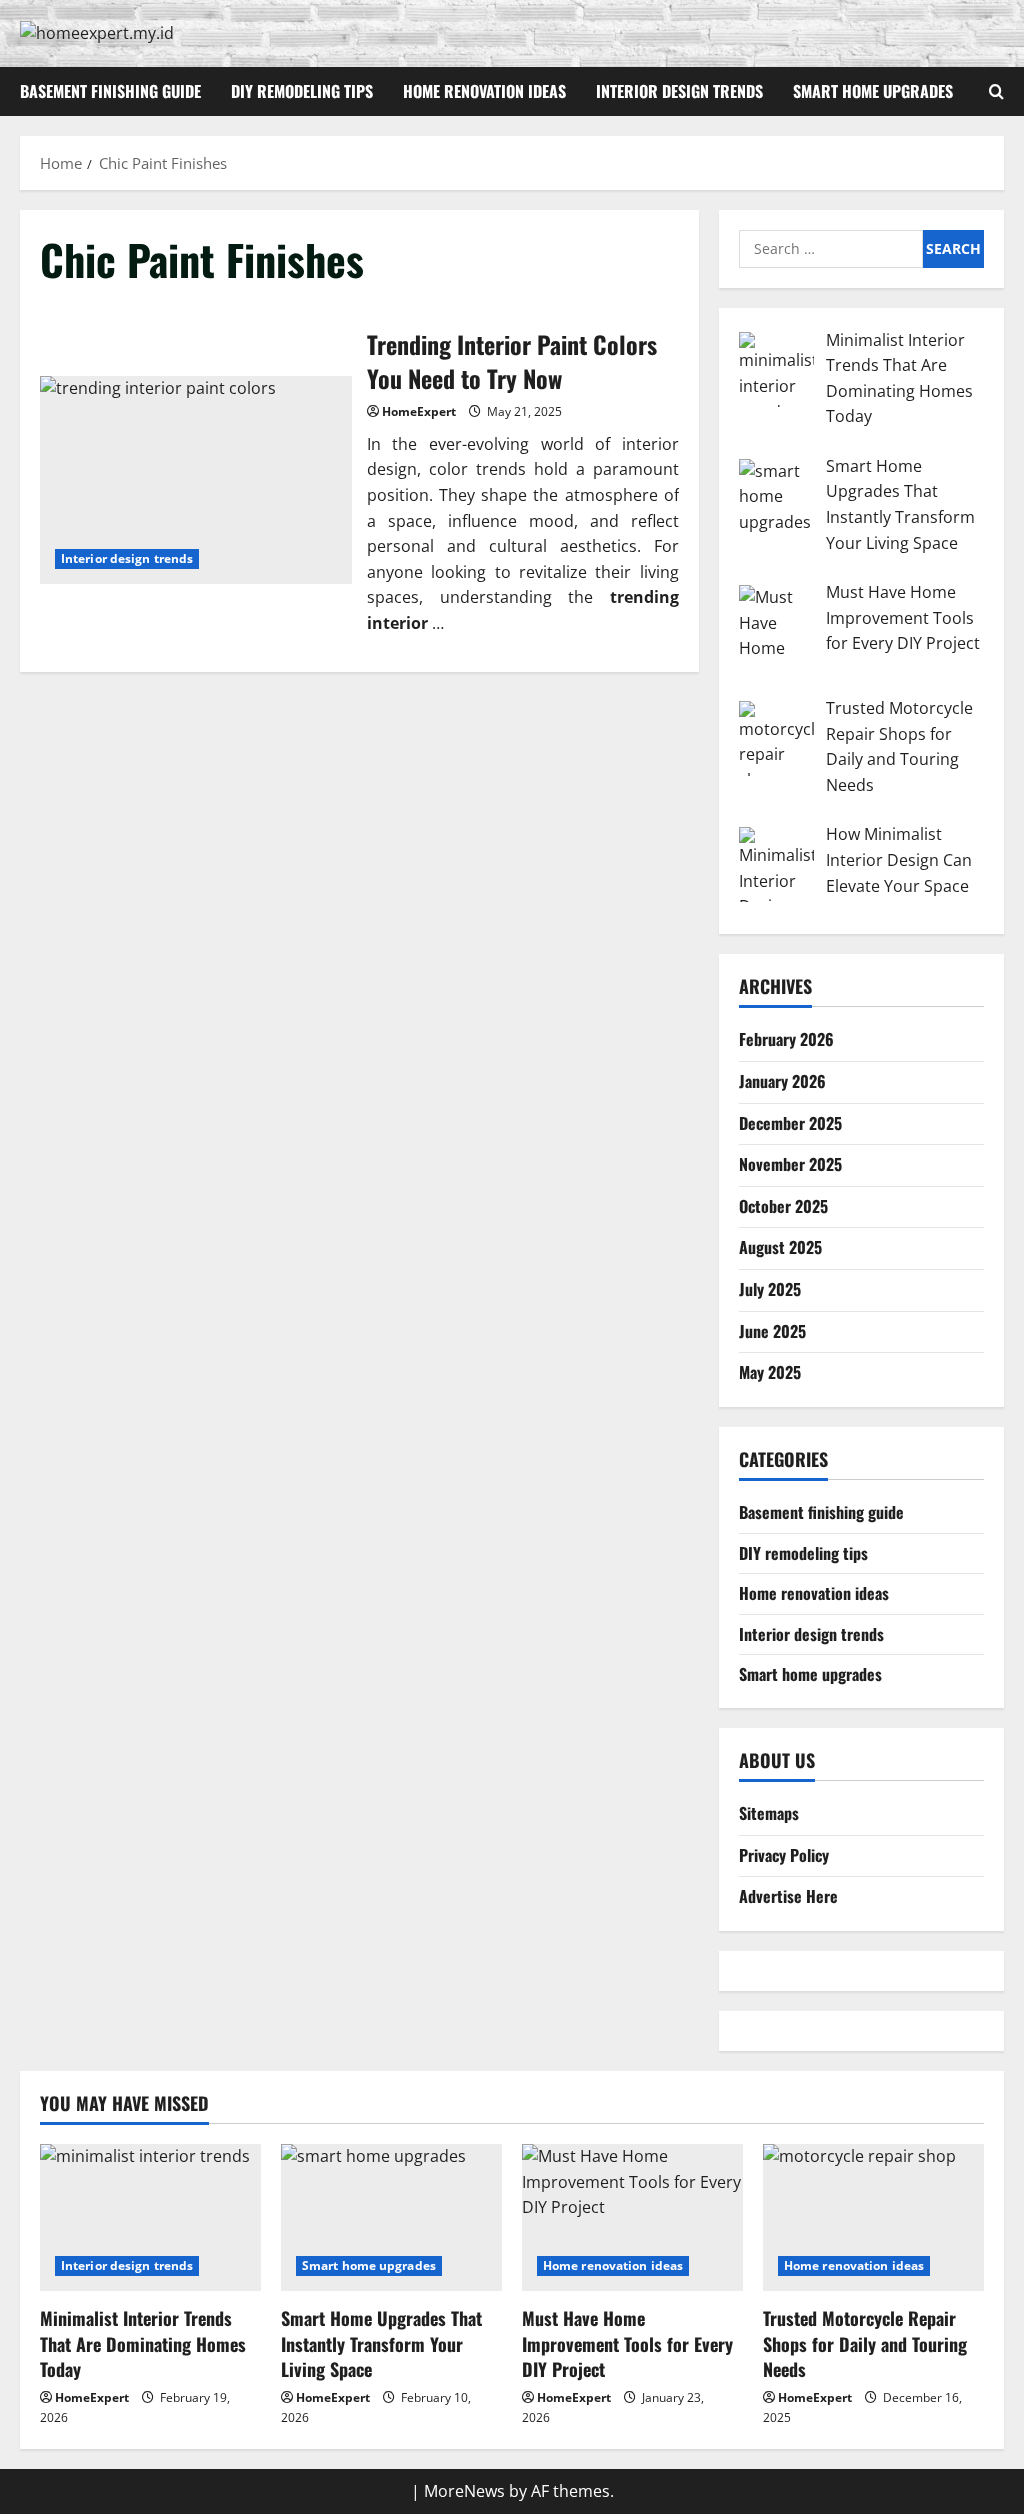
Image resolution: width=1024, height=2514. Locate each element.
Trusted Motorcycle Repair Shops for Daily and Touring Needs (865, 2343)
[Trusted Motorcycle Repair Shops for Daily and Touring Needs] (873, 2217)
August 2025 (780, 1247)
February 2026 (786, 1039)
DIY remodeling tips (302, 91)
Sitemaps (769, 1813)
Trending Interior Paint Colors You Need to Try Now (196, 480)
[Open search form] (996, 91)
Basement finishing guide (110, 91)
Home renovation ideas (484, 91)
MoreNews (464, 2491)
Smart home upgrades (873, 91)
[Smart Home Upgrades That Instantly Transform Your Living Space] (391, 2217)
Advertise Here (788, 1896)
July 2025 (770, 1289)
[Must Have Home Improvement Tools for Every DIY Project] (632, 2217)
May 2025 (770, 1372)
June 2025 (772, 1331)
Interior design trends (679, 91)
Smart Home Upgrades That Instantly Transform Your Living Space (381, 2343)
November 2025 (790, 1164)
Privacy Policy (784, 1855)
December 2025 (790, 1123)
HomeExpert (419, 411)
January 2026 (782, 1081)
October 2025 (783, 1206)
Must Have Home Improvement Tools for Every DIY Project (627, 2343)
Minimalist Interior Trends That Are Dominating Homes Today (143, 2343)
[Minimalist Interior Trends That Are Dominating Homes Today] (150, 2217)
